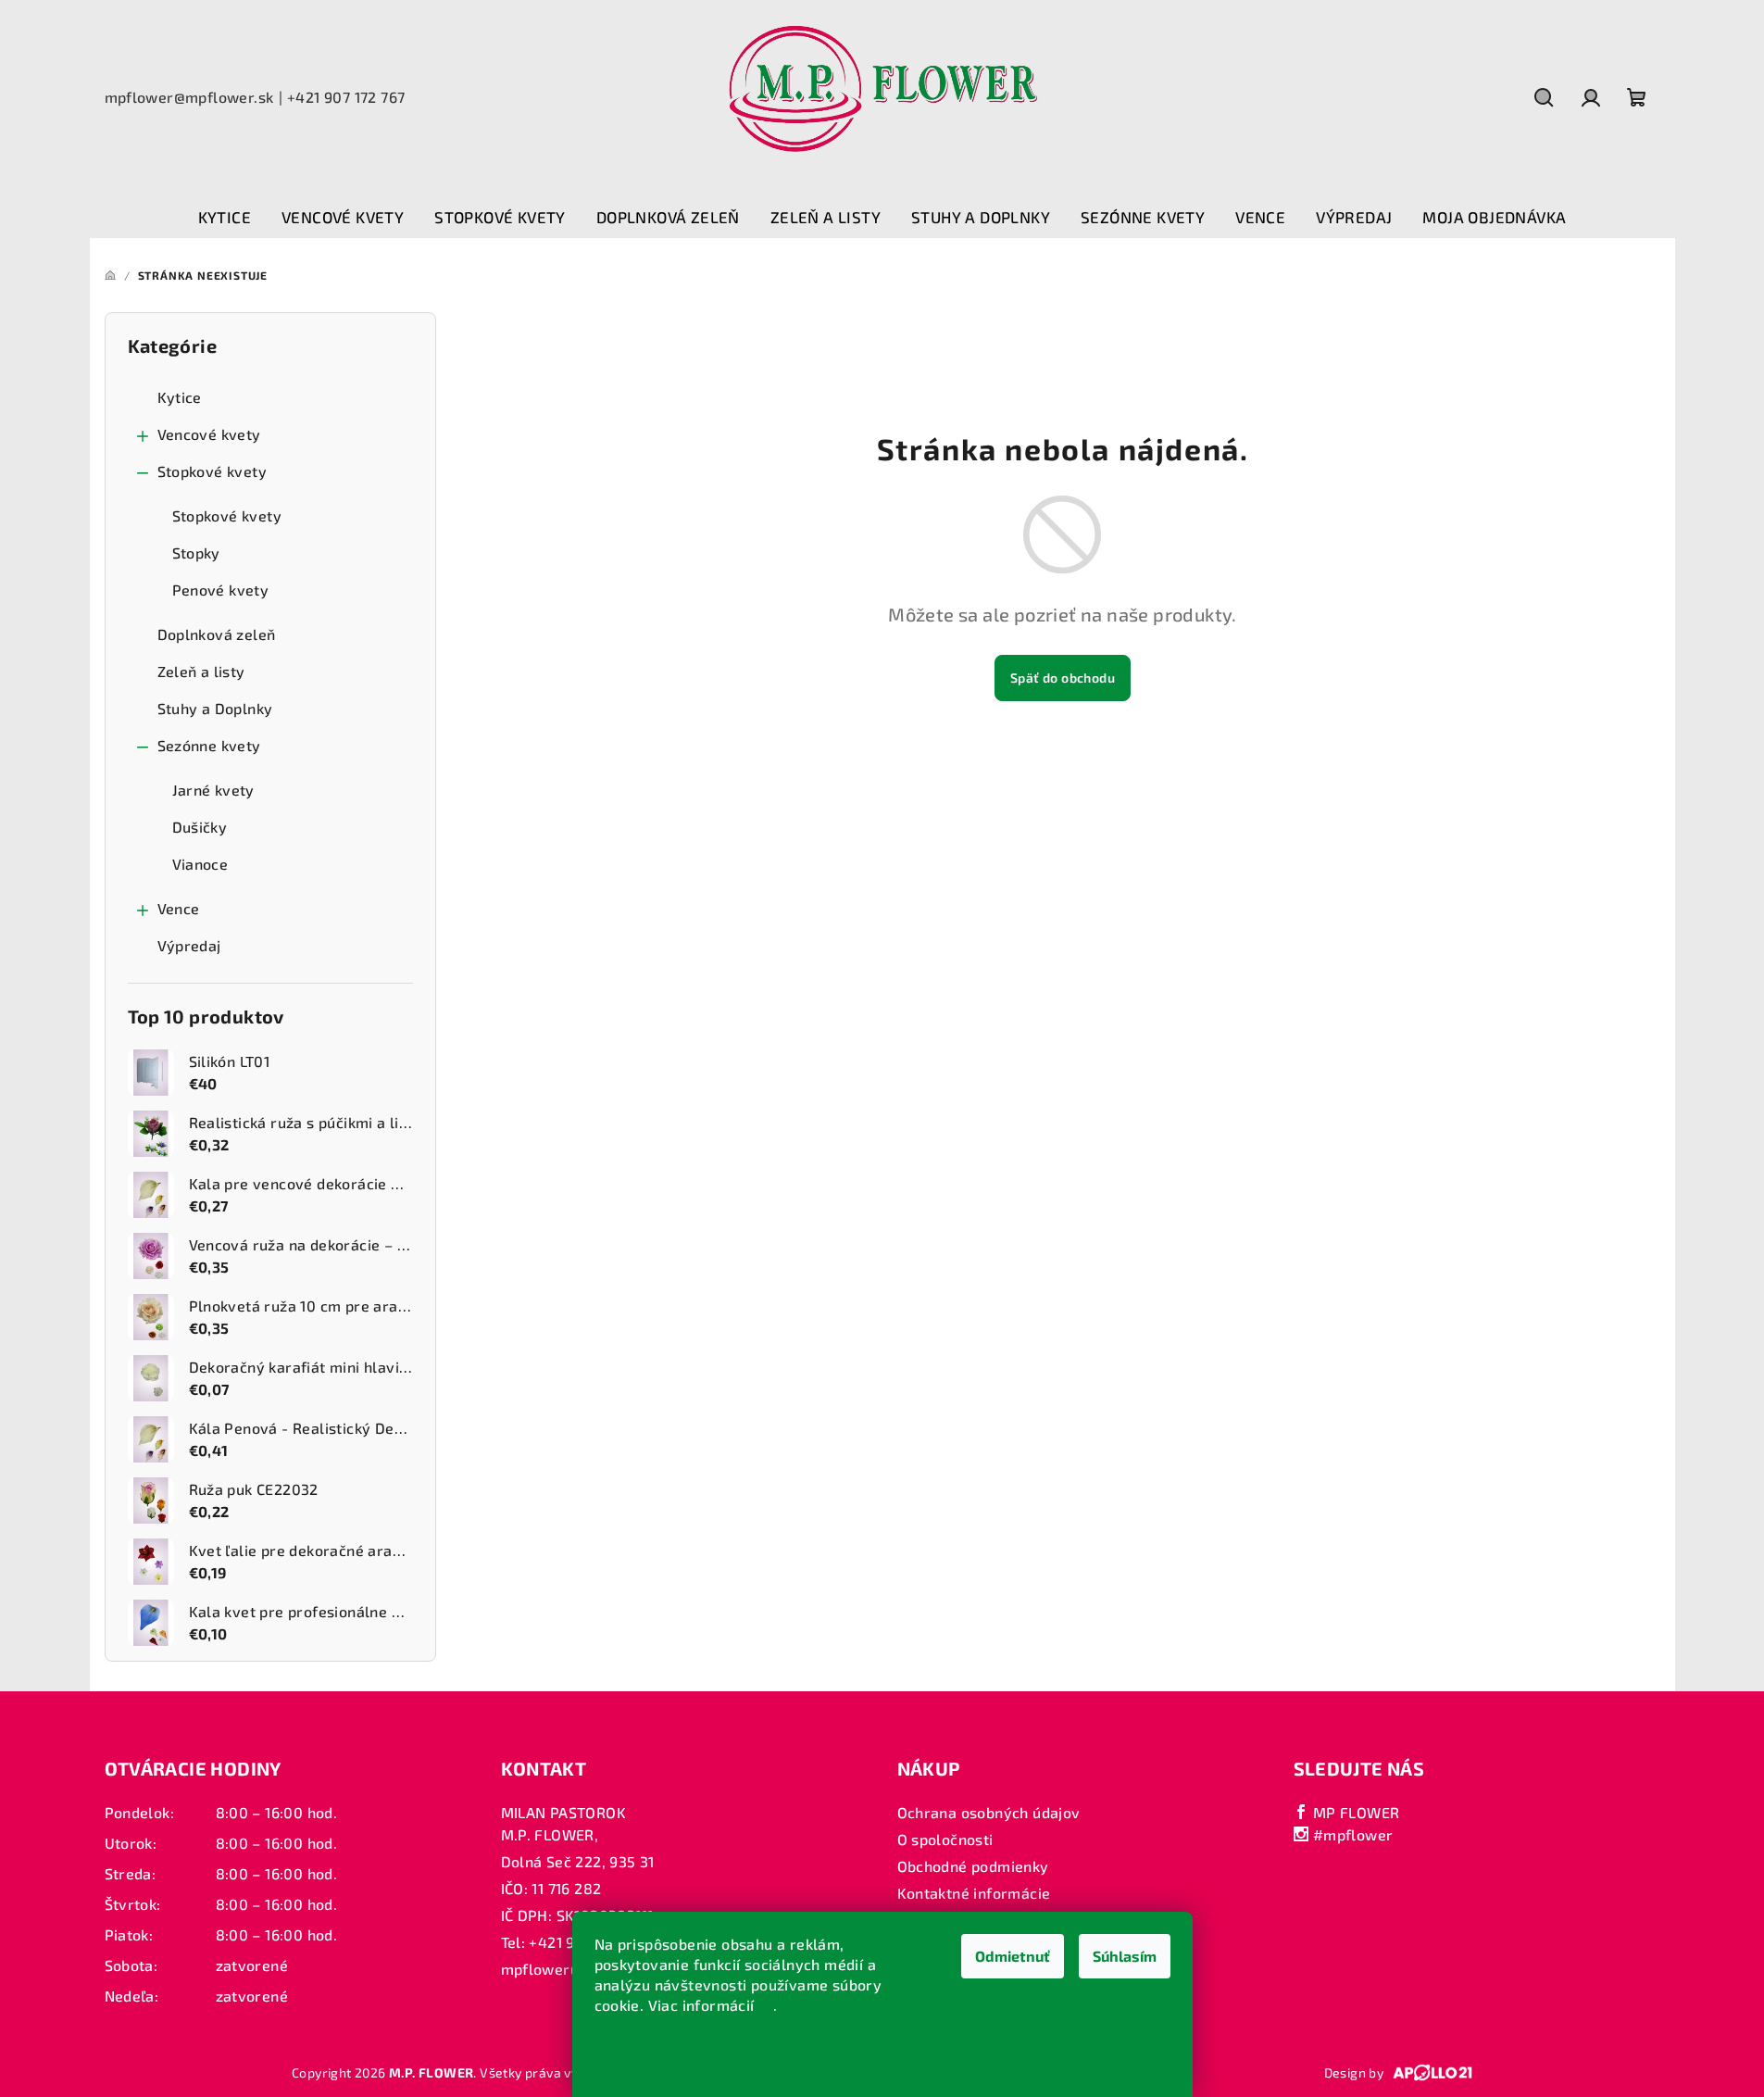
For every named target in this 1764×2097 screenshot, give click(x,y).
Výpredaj (189, 945)
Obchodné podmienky (973, 1866)
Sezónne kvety (209, 745)
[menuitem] (225, 218)
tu (766, 2005)
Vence (179, 908)
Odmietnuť (1013, 1956)
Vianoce (200, 864)
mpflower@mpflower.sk (189, 97)
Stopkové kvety (213, 471)
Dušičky (200, 827)
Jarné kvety (213, 790)
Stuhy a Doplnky (215, 708)
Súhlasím (1125, 1956)
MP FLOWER (1354, 1812)
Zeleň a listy (201, 671)
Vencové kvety (209, 434)
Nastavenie (651, 2052)
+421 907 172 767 (346, 97)
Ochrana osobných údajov (989, 1812)
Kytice (180, 397)
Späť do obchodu (1063, 678)
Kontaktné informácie (974, 1893)
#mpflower (1351, 1834)
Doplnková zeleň (217, 634)
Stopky (196, 553)
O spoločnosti (945, 1839)
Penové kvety (221, 590)
